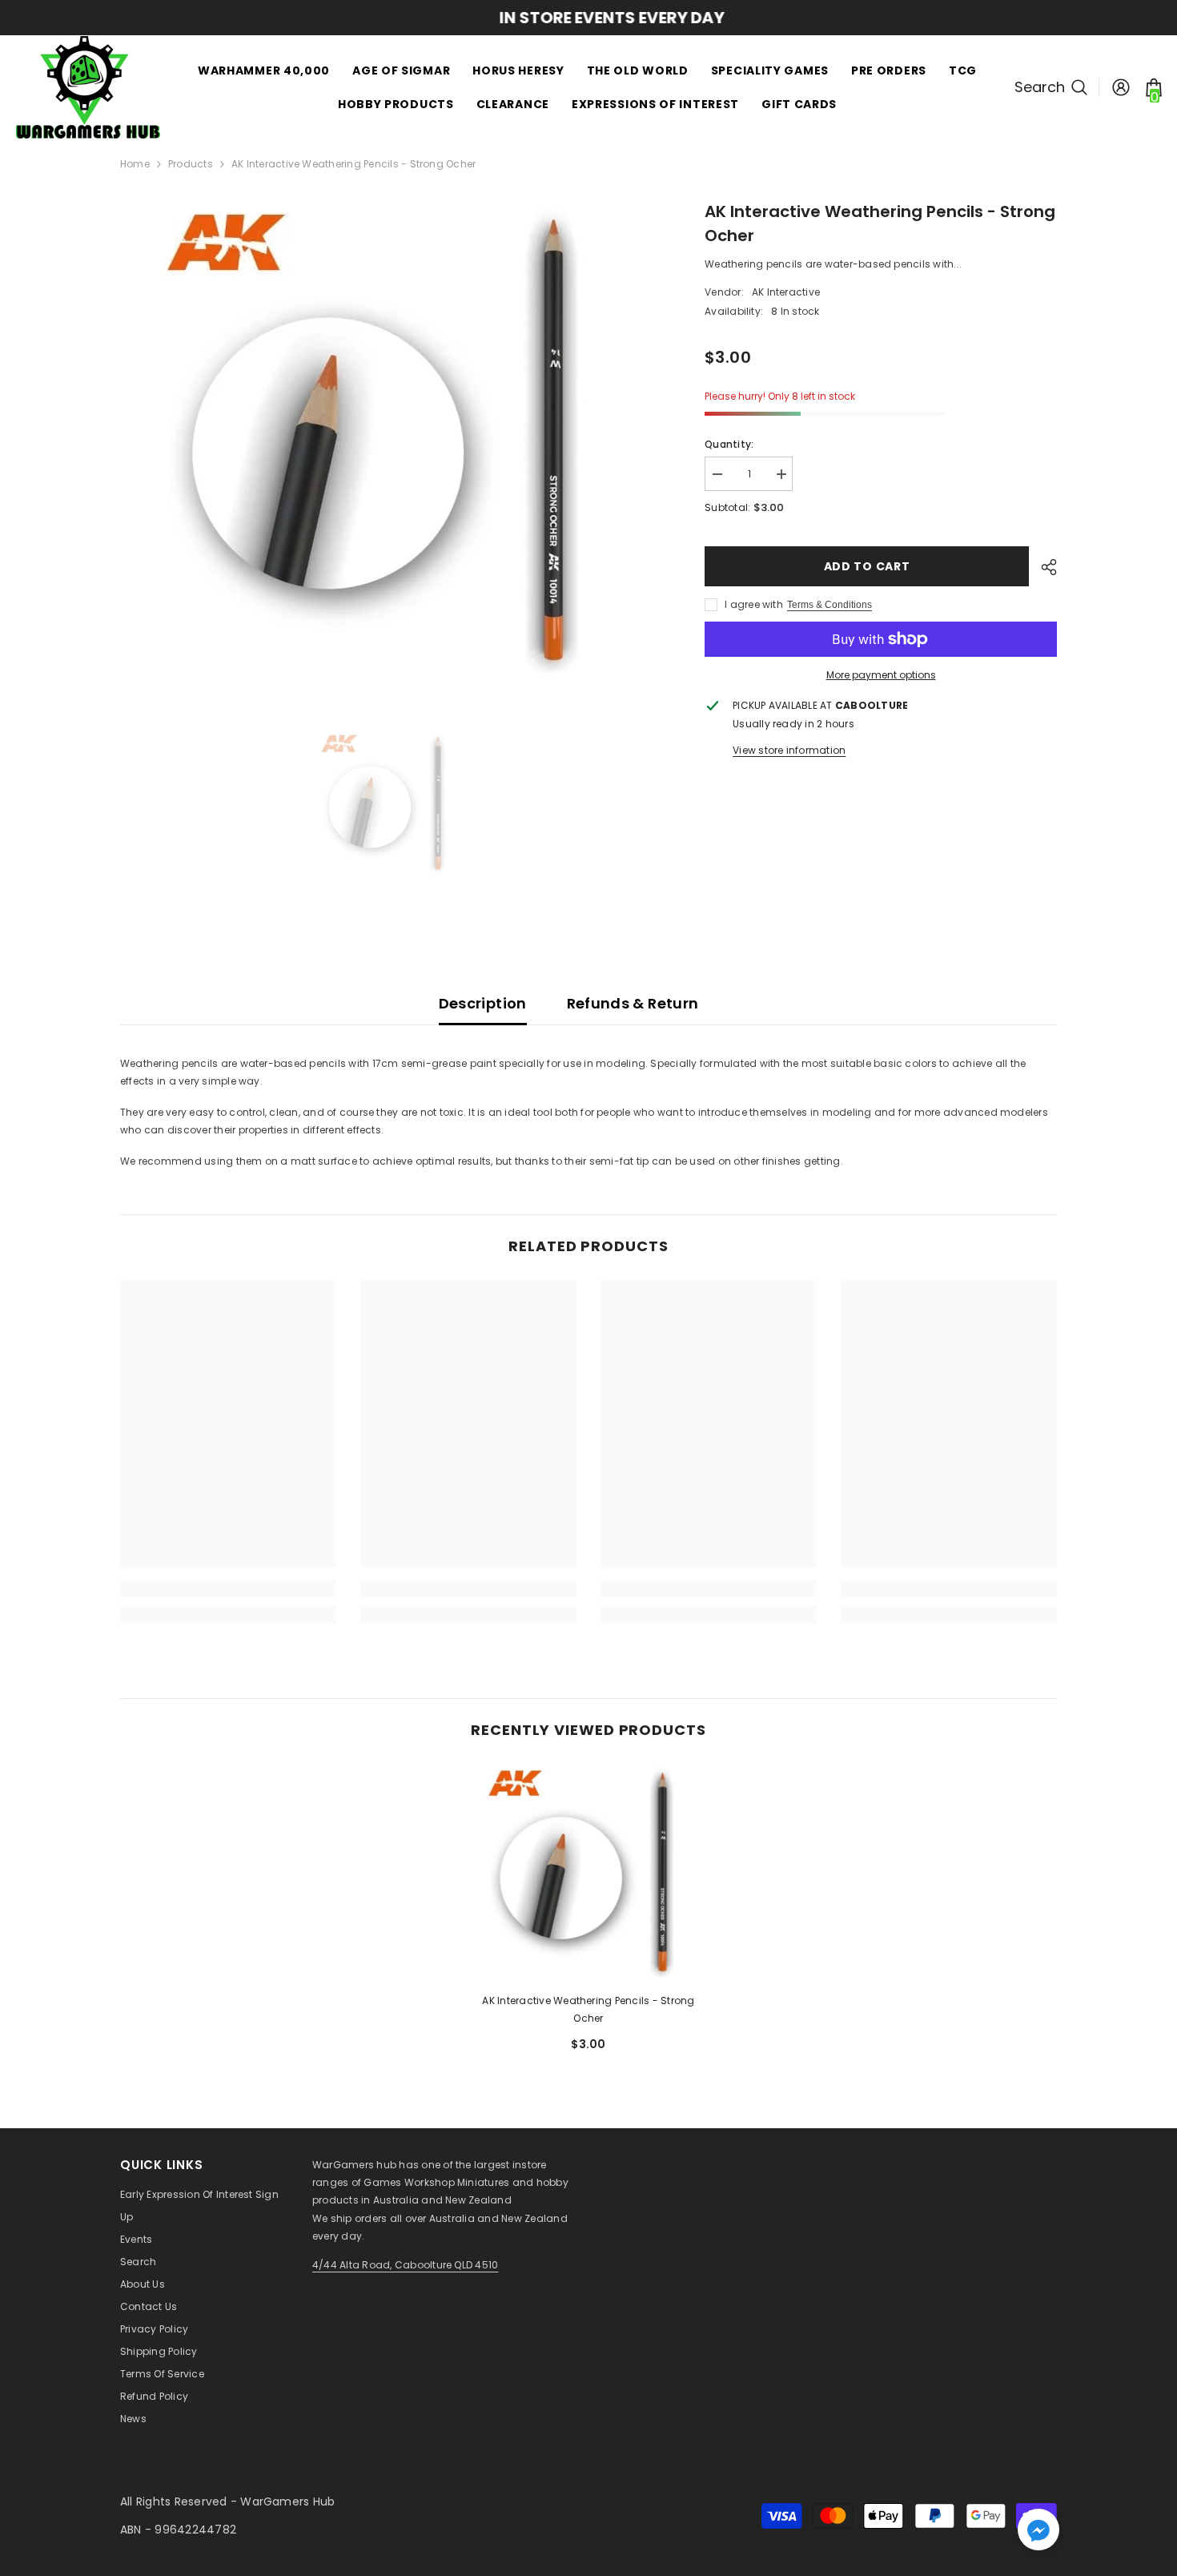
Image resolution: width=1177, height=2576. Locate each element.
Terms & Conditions (830, 605)
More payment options (881, 675)
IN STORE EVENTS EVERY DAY (589, 18)
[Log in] (1121, 87)
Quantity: (729, 444)
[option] (588, 18)
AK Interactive (786, 292)
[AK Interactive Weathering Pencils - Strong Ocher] (588, 1872)
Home (135, 164)
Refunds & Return (633, 1003)
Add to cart (867, 566)
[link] (228, 1588)
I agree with (754, 604)
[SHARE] (1043, 567)
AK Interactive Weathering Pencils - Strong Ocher (588, 2009)
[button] (1038, 2530)
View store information (789, 750)
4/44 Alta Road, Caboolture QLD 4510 (405, 2265)
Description (483, 1003)
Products (191, 164)
